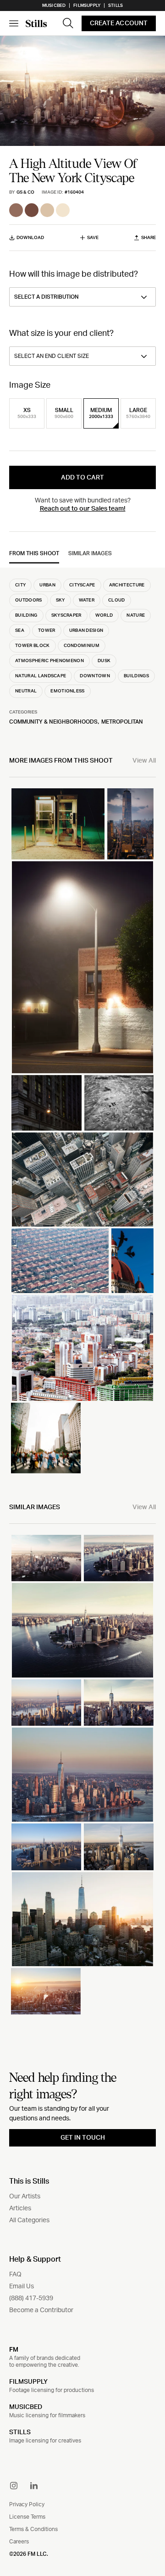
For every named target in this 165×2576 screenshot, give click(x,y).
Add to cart (82, 478)
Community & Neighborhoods (53, 722)
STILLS (20, 2432)
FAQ (15, 2275)
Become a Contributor (41, 2310)
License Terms (27, 2517)
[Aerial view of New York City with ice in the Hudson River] (82, 1775)
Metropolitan (122, 722)
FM (14, 2349)
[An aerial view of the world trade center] (119, 1847)
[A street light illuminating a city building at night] (47, 1103)
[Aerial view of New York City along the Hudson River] (46, 1847)
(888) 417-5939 (31, 2298)
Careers (19, 2542)
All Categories (29, 2220)
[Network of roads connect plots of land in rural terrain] (119, 1103)
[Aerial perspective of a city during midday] (82, 1179)
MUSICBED (26, 2407)
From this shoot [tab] (34, 553)
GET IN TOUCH (83, 2138)
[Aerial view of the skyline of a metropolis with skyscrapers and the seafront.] (46, 1703)
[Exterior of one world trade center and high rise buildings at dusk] (130, 824)
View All (144, 761)
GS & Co (25, 192)
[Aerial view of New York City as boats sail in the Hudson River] (82, 1630)
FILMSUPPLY (28, 2382)
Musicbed (54, 6)
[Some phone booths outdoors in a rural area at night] (58, 824)
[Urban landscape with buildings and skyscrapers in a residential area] (82, 1348)
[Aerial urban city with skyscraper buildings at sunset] (82, 1919)
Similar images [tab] (90, 553)
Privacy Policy (27, 2504)
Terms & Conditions (33, 2529)
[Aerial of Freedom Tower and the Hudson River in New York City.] (46, 1558)
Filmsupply (87, 6)
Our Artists (25, 2197)
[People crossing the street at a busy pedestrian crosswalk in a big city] (46, 1438)
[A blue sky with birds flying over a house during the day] (132, 1261)
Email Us (22, 2286)
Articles (20, 2208)
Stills (115, 6)
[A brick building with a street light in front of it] (82, 967)
